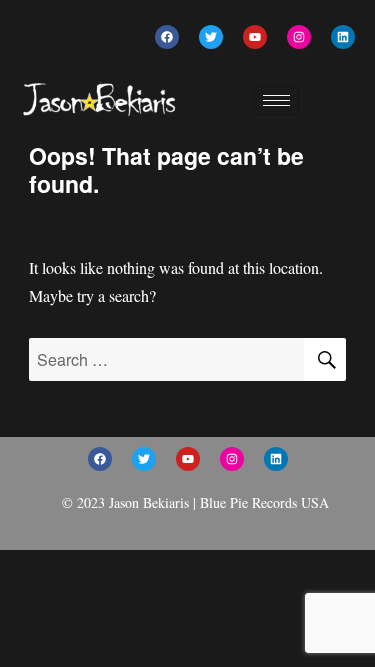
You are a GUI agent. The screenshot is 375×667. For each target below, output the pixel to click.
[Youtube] (255, 37)
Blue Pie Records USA (264, 502)
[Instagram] (299, 37)
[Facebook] (167, 37)
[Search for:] (166, 359)
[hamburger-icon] (276, 100)
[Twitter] (211, 37)
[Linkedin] (343, 37)
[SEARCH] (325, 359)
